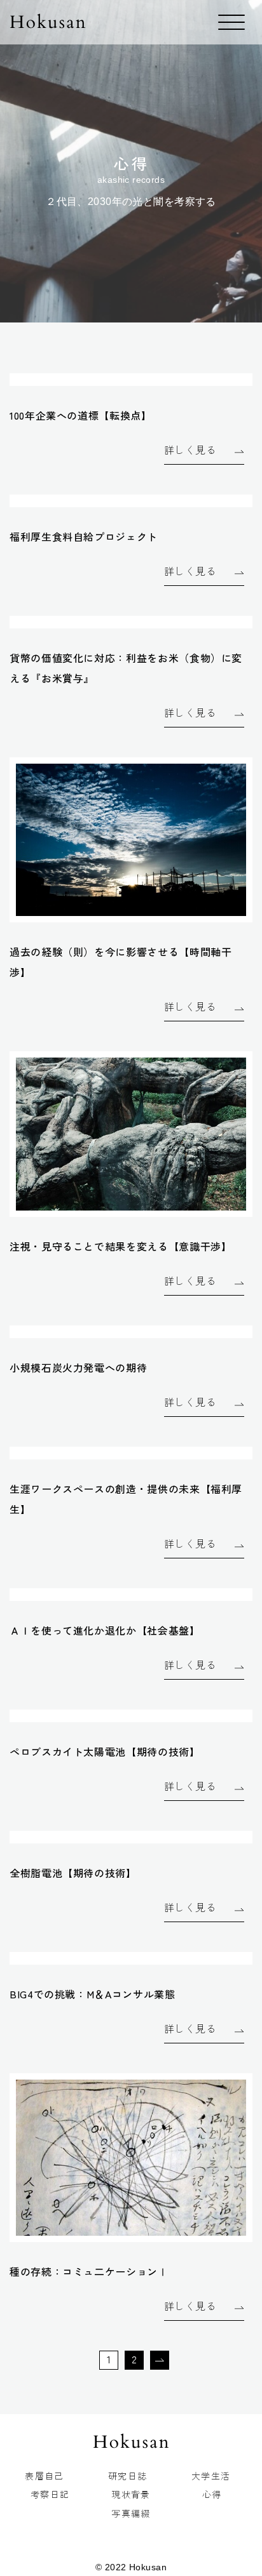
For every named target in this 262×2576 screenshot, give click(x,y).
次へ (156, 2367)
